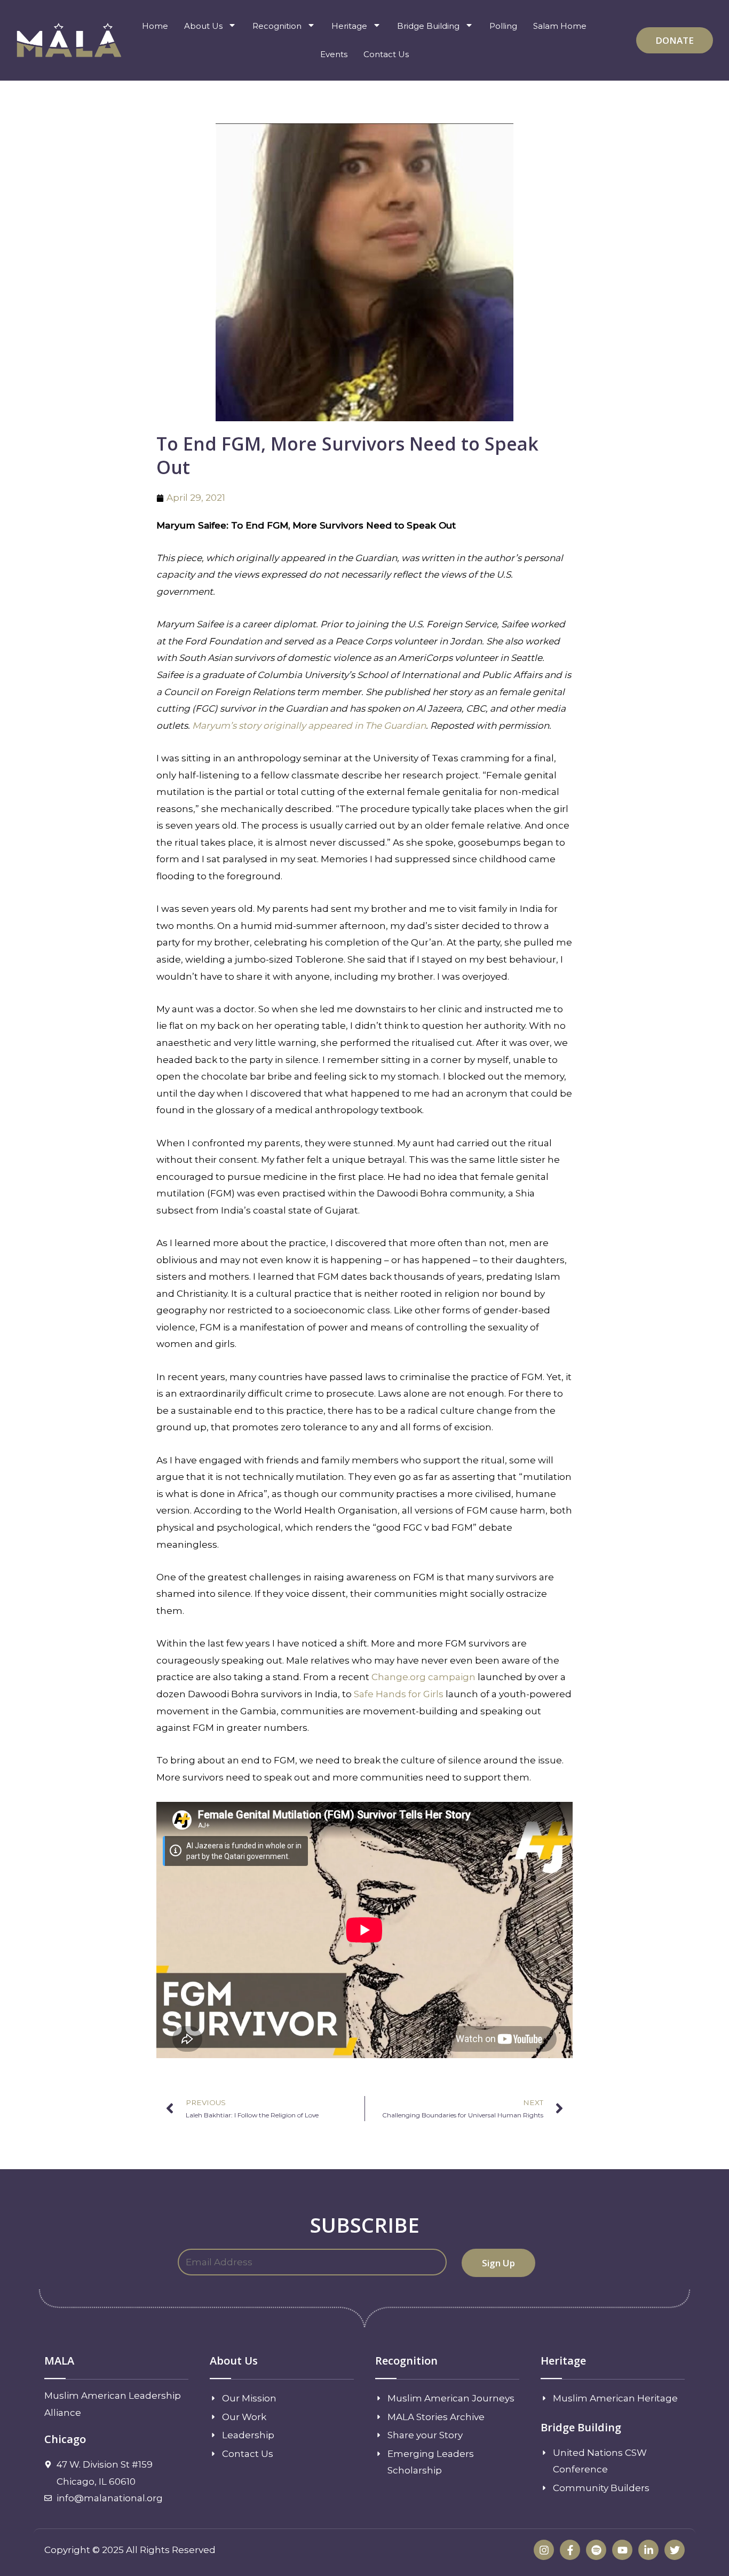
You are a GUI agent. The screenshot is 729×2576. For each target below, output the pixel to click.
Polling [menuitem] (503, 26)
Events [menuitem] (334, 54)
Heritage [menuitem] (349, 26)
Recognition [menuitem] (277, 26)
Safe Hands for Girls (399, 1694)
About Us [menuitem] (203, 26)
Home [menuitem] (155, 26)
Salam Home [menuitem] (560, 26)
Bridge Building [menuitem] (428, 26)
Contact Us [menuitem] (386, 54)
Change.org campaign (423, 1677)
